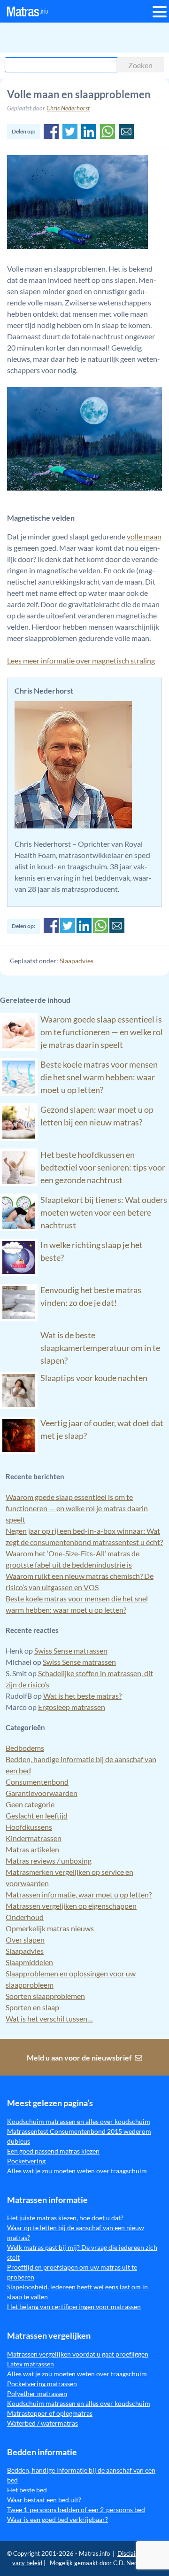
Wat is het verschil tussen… (49, 2018)
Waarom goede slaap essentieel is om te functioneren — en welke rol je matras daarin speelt (102, 1032)
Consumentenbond (37, 1782)
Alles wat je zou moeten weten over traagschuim (77, 2171)
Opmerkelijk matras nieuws (50, 1928)
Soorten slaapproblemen (45, 1996)
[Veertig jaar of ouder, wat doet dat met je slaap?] (19, 1451)
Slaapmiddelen (29, 1962)
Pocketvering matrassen (42, 2384)
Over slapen (25, 1940)
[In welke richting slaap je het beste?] (19, 1273)
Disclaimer (132, 2553)
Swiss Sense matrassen (71, 1651)
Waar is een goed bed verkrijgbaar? (58, 2519)
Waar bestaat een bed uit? (44, 2500)
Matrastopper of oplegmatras (50, 2413)
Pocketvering (26, 2161)
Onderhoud (25, 1917)
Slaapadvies (77, 961)
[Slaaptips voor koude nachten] (19, 1406)
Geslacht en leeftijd (37, 1815)
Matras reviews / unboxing (49, 1861)
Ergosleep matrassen (72, 1707)
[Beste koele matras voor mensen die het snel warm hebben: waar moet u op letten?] (19, 1093)
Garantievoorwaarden (42, 1793)
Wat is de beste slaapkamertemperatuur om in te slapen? (100, 1348)
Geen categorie (30, 1804)
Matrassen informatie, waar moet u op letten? (79, 1894)
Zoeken (140, 65)
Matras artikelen (32, 1849)
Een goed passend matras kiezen (53, 2151)
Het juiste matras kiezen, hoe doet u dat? (65, 2218)
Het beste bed (27, 2490)
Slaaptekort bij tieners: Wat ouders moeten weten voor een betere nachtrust (104, 1212)
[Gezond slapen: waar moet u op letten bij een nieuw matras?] (19, 1138)
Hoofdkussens (29, 1827)
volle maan (144, 536)
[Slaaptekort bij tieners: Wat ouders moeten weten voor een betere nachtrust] (19, 1228)
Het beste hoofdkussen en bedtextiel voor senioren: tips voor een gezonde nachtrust (103, 1167)
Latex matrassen (31, 2364)
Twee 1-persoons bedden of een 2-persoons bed (76, 2510)
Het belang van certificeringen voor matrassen (74, 2307)
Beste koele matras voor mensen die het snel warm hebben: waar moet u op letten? (99, 1077)
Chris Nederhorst (68, 108)
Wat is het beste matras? (82, 1696)
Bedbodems (25, 1748)
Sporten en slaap (32, 2007)
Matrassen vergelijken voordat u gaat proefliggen (78, 2354)
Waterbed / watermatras (42, 2423)
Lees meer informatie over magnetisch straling (81, 660)
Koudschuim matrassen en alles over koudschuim (79, 2121)
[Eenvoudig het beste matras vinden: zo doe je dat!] (19, 1318)
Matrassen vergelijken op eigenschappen (71, 1906)
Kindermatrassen (34, 1838)
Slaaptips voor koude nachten (94, 1378)
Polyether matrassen (37, 2393)
